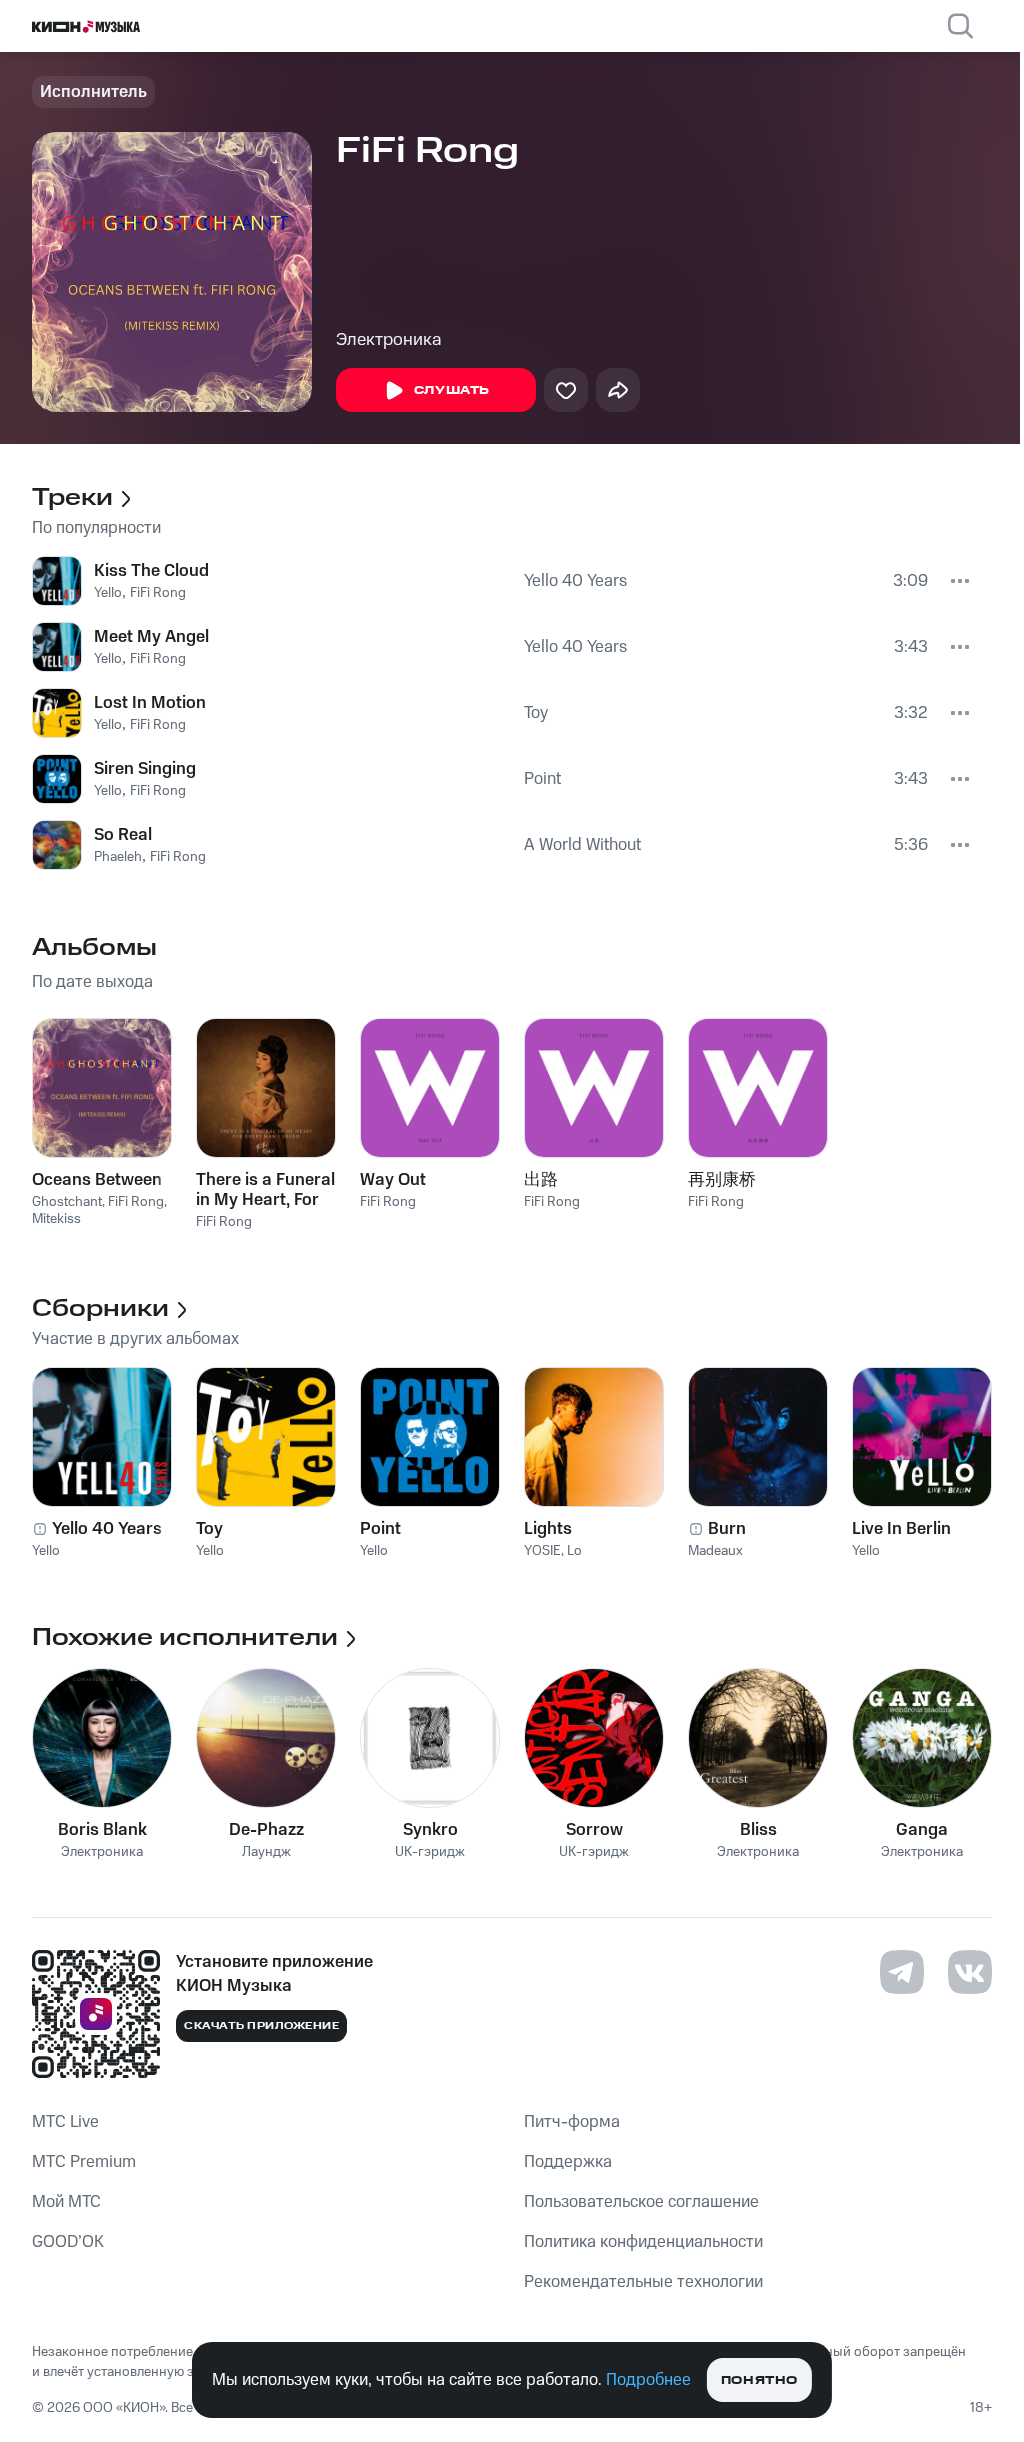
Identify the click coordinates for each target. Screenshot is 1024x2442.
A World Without (582, 845)
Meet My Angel (151, 637)
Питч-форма (572, 2122)
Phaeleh (118, 857)
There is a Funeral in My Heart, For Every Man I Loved (265, 1190)
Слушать (452, 390)
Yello (108, 593)
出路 (541, 1180)
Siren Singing (145, 769)
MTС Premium (84, 2162)
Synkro (430, 1830)
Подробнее (648, 2380)
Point (542, 779)
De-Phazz (266, 1830)
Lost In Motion (150, 703)
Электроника (389, 340)
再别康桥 (722, 1180)
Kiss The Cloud (151, 571)
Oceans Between (97, 1180)
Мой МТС (66, 2202)
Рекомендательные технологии (643, 2282)
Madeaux (715, 1551)
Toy (536, 713)
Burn (727, 1529)
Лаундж (266, 1852)
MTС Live (65, 2122)
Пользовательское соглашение (641, 2202)
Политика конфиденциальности (643, 2242)
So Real (123, 835)
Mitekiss (56, 1219)
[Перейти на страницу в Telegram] (902, 1972)
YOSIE (542, 1551)
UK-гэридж (430, 1852)
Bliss (758, 1830)
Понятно (759, 2380)
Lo (574, 1551)
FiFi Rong (158, 593)
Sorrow (594, 1830)
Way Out (393, 1180)
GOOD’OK (68, 2242)
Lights (548, 1529)
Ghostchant (67, 1202)
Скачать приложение (261, 2026)
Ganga (922, 1830)
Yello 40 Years (575, 581)
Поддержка (568, 2162)
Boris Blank (102, 1830)
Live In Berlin (901, 1529)
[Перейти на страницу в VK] (970, 1972)
